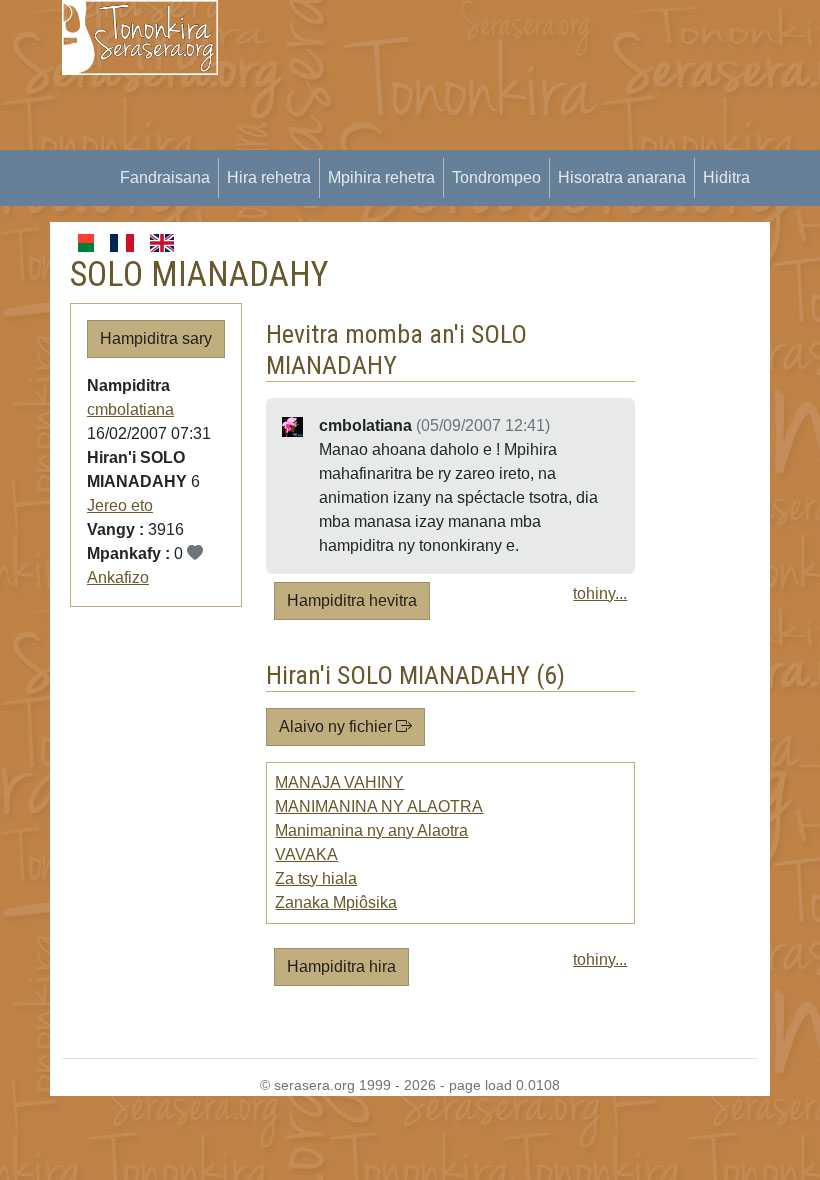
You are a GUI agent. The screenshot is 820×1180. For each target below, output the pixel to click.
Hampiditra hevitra (352, 600)
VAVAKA (306, 854)
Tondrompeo (496, 177)
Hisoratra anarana (622, 177)
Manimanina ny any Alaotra (371, 830)
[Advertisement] (531, 140)
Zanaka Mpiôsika (336, 902)
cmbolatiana (130, 409)
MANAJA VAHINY (339, 782)
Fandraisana (165, 177)
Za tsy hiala (316, 878)
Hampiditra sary (156, 338)
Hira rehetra (269, 177)
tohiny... (600, 593)
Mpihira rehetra (381, 177)
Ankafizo (118, 577)
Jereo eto (120, 505)
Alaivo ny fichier (337, 726)
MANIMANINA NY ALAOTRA (379, 806)
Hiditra (726, 177)
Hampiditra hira (341, 966)
